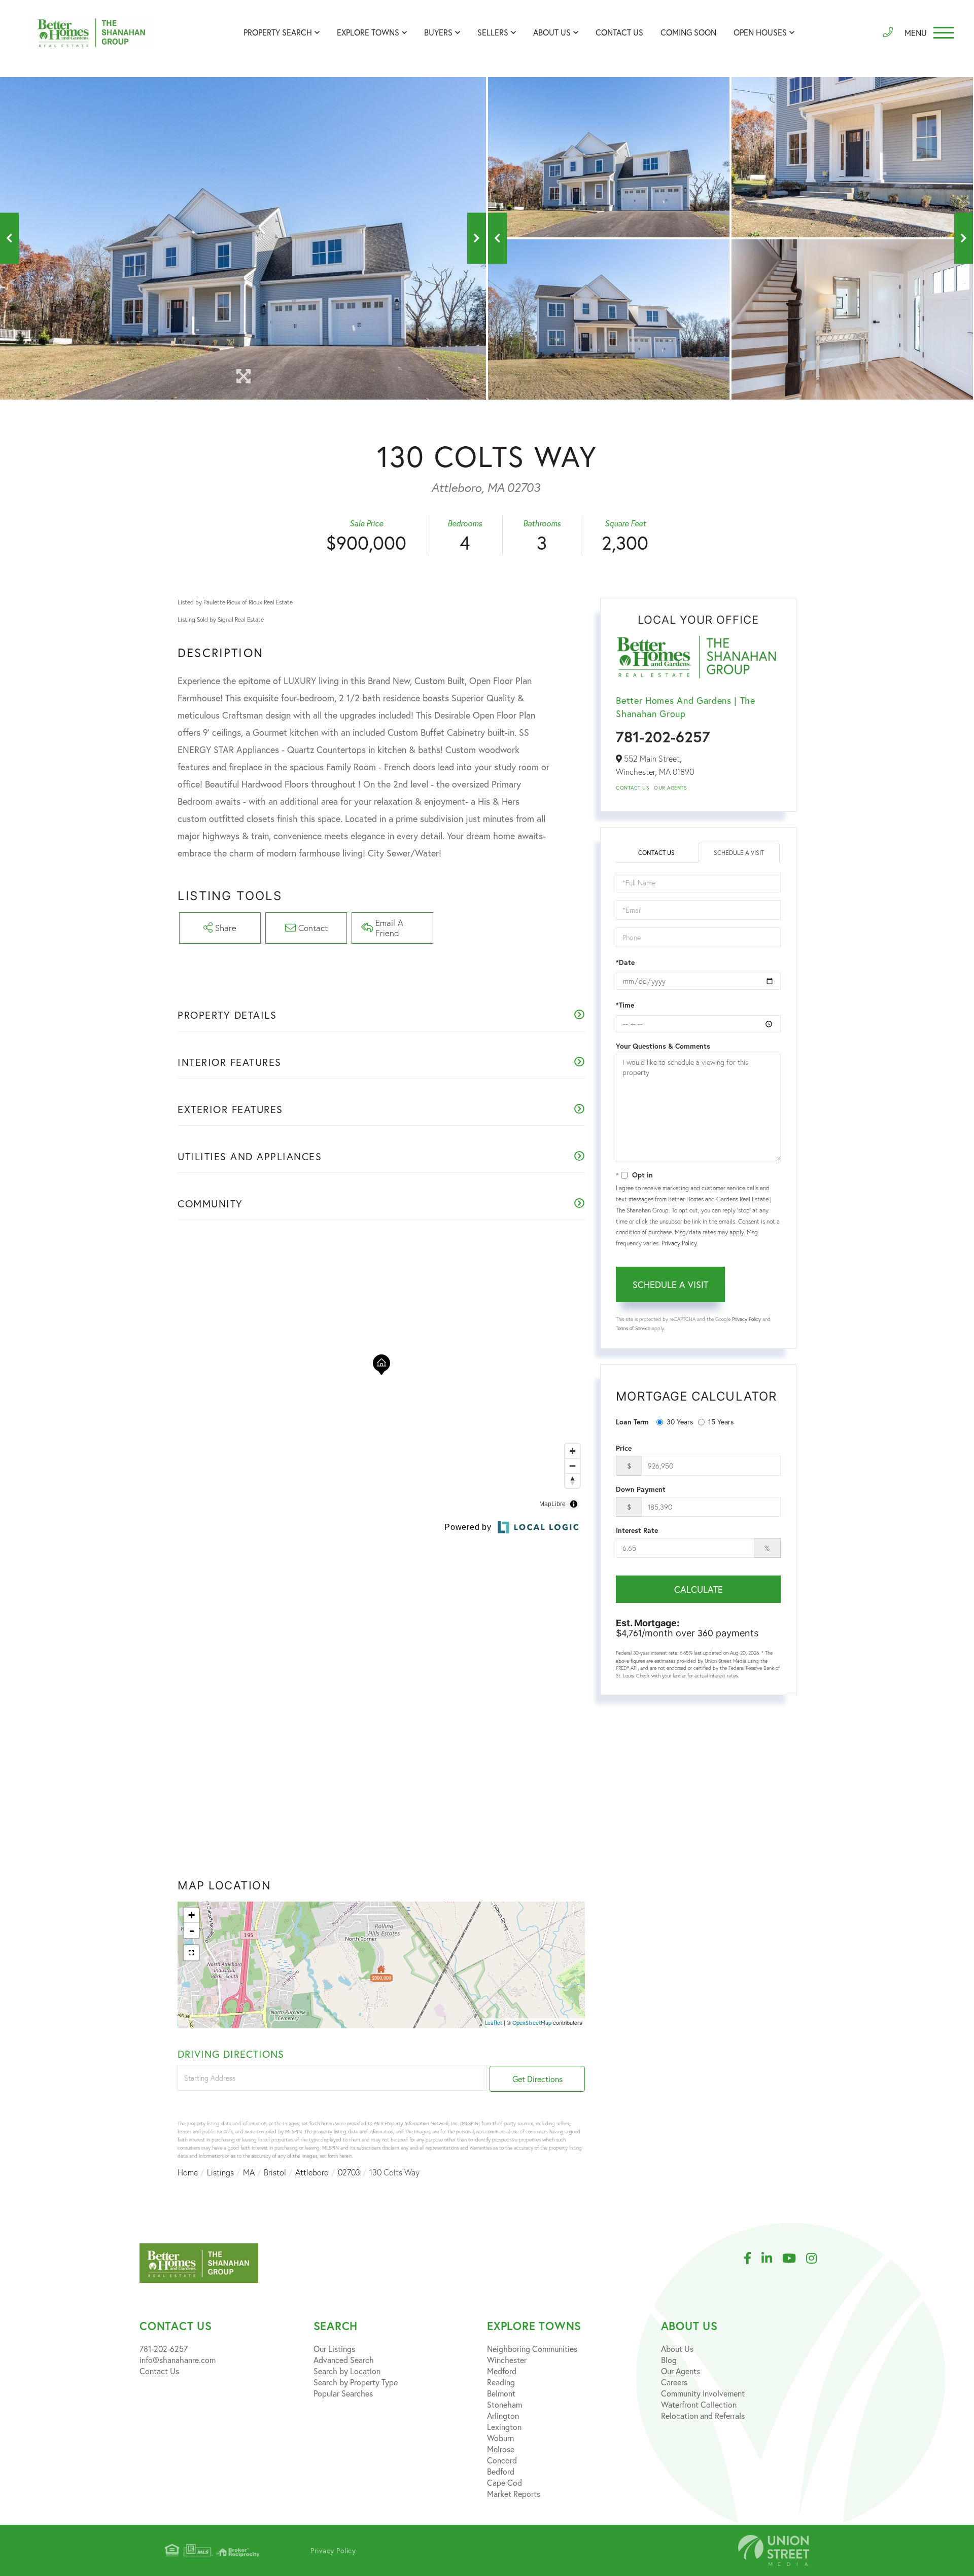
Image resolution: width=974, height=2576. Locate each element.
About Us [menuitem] (552, 32)
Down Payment (641, 1489)
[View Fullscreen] (191, 1953)
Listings (220, 2172)
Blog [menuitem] (669, 2360)
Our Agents (670, 788)
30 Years (680, 1422)
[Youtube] (794, 2259)
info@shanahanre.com (178, 2360)
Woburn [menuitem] (500, 2438)
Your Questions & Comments (663, 1046)
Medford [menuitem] (502, 2371)
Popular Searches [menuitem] (343, 2393)
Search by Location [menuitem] (347, 2371)
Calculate (699, 1589)
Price (624, 1448)
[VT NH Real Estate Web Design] (774, 2550)
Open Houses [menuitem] (760, 32)
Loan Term (632, 1422)
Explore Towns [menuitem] (368, 32)
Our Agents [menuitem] (681, 2371)
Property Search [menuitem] (278, 32)
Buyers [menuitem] (438, 32)
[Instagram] (816, 2259)
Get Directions (537, 2079)
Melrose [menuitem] (501, 2449)
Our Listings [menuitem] (334, 2349)
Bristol (275, 2172)
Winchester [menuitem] (507, 2360)
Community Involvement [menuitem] (703, 2393)
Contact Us (632, 788)
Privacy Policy (679, 1243)
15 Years (721, 1422)
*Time (625, 1005)
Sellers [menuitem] (493, 32)
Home (188, 2172)
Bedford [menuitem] (501, 2471)
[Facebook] (753, 2259)
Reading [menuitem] (501, 2382)
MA (249, 2172)
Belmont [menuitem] (501, 2393)
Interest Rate (637, 1530)
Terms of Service (633, 1328)
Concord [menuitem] (502, 2460)
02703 (349, 2172)
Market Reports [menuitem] (514, 2494)
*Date (625, 962)
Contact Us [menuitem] (619, 32)
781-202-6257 (663, 737)
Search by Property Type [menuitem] (356, 2382)
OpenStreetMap (532, 2023)
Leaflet (494, 2023)
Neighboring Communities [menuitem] (532, 2349)
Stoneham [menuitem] (505, 2404)
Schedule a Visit (739, 853)
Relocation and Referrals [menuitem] (703, 2416)
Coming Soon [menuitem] (688, 32)
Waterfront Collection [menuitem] (699, 2404)
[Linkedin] (772, 2259)
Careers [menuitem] (674, 2382)
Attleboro (312, 2172)
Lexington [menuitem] (504, 2427)
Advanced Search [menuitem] (344, 2360)
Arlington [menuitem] (503, 2416)
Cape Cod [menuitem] (505, 2482)
